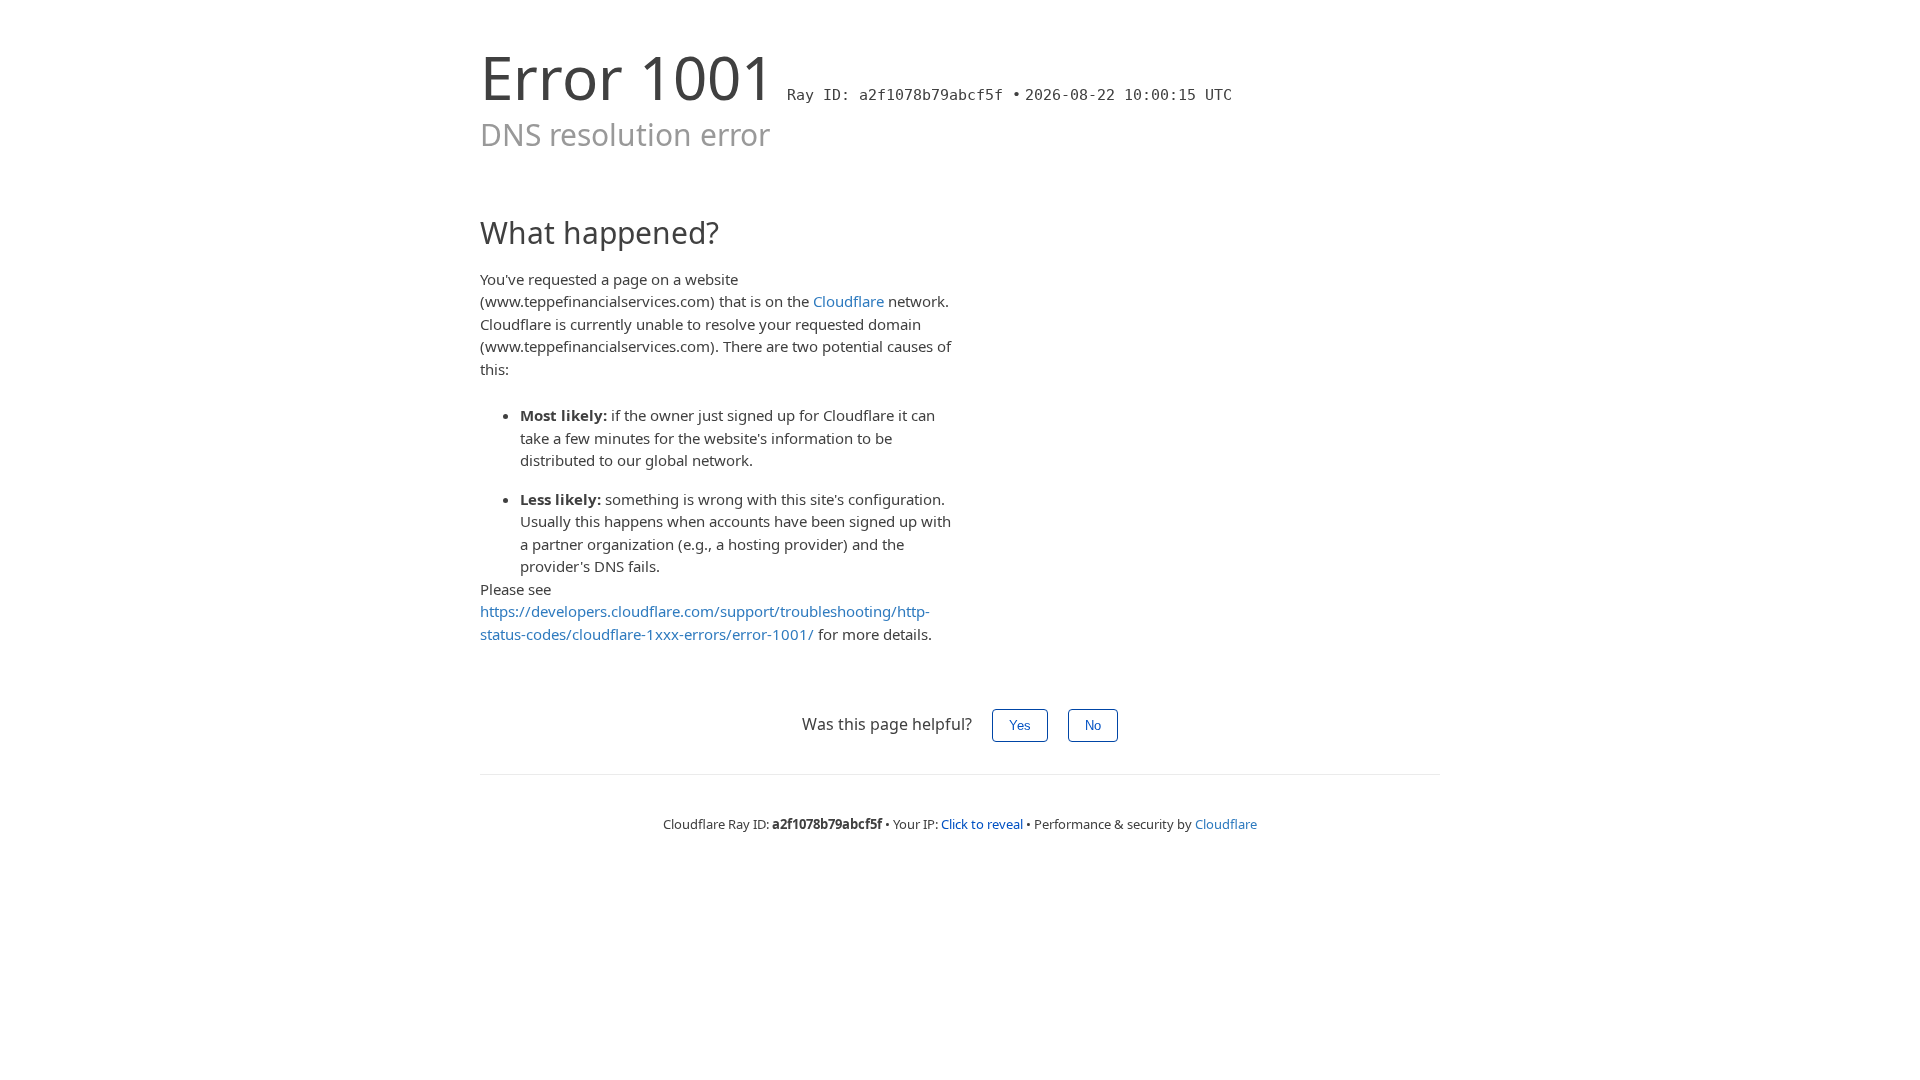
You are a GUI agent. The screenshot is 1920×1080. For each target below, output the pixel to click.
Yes (1020, 725)
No (1093, 725)
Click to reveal (982, 824)
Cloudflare (848, 301)
